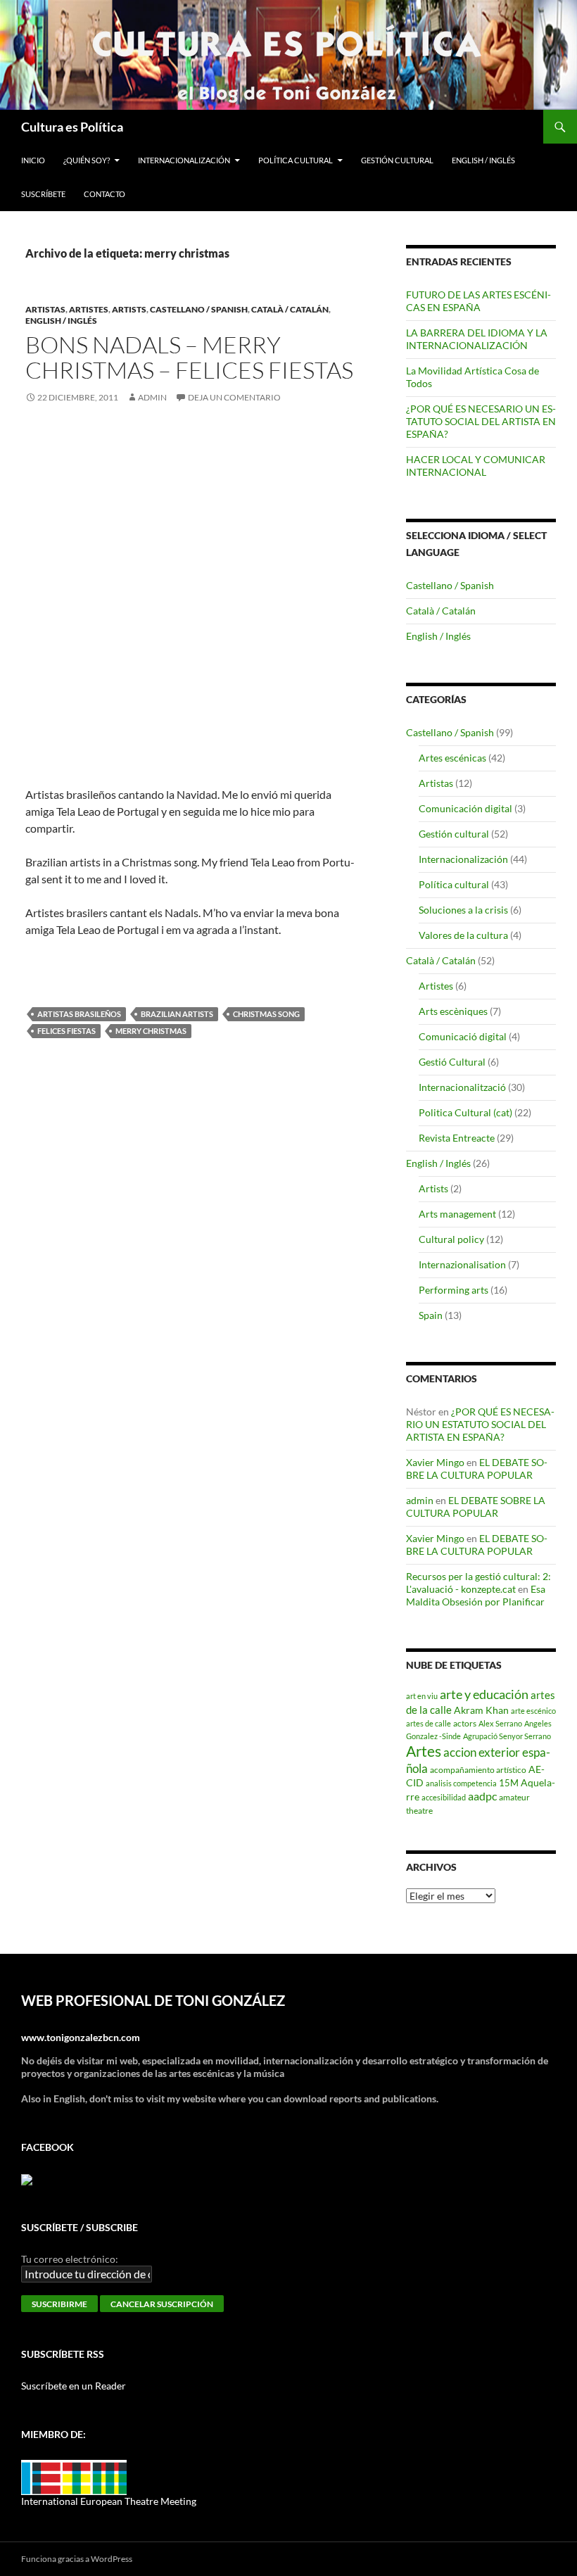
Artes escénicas (452, 758)
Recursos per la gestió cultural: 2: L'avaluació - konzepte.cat (478, 1583)
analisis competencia (461, 1783)
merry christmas (151, 1031)
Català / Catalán (290, 309)
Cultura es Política (72, 127)
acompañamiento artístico (478, 1769)
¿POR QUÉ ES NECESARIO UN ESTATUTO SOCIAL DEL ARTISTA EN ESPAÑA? (481, 421)
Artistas (45, 309)
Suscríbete (43, 194)
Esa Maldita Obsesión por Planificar (476, 1595)
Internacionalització (462, 1087)
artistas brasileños (79, 1014)
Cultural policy (451, 1239)
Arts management (457, 1214)
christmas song (266, 1014)
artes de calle (429, 1723)
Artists (129, 309)
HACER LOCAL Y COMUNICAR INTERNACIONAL (476, 466)
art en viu (422, 1696)
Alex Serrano (500, 1723)
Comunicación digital (465, 808)
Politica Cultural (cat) (465, 1112)
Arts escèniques (453, 1011)
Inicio (33, 160)
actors (465, 1723)
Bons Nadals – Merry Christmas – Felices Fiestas (189, 357)
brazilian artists (177, 1014)
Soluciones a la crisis (463, 910)
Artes (424, 1751)
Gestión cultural (397, 160)
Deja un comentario (234, 397)
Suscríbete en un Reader (74, 2386)
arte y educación (484, 1694)
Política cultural (296, 160)
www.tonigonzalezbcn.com (81, 2037)
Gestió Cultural (452, 1062)
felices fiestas (66, 1031)
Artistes (89, 309)
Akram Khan (481, 1710)
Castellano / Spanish (199, 309)
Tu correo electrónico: (70, 2259)
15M (509, 1783)
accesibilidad (444, 1797)
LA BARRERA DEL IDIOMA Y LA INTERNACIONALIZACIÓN (477, 339)
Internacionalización (184, 160)
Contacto (104, 194)
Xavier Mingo (435, 1462)
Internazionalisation (462, 1264)
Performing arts (454, 1290)
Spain (431, 1315)
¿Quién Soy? (87, 160)
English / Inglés (483, 160)
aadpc (482, 1796)
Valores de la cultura (463, 935)
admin (152, 397)
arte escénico (533, 1711)
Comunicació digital (463, 1036)
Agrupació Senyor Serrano (507, 1736)
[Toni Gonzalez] (27, 2179)
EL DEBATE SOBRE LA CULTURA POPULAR (477, 1469)
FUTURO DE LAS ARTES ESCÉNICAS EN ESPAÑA (478, 301)
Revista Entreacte (457, 1138)
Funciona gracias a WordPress (77, 2559)
